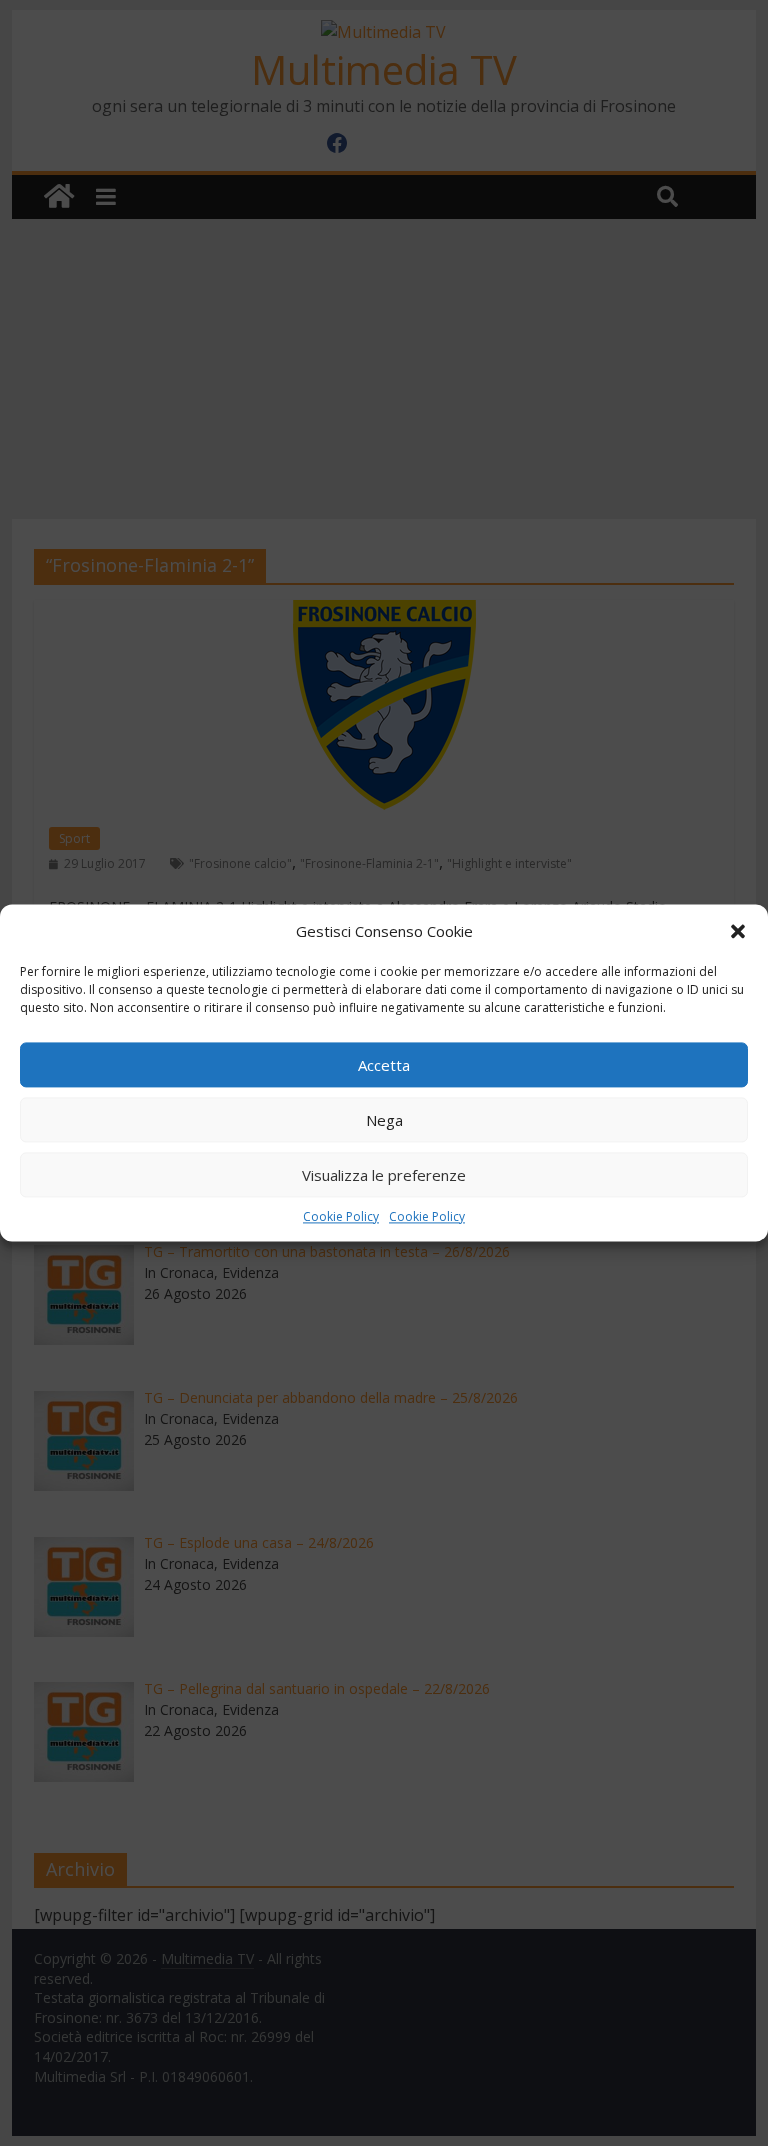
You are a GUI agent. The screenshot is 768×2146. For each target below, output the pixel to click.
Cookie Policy (341, 1216)
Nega (384, 1120)
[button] (738, 931)
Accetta (384, 1065)
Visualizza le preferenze (384, 1175)
